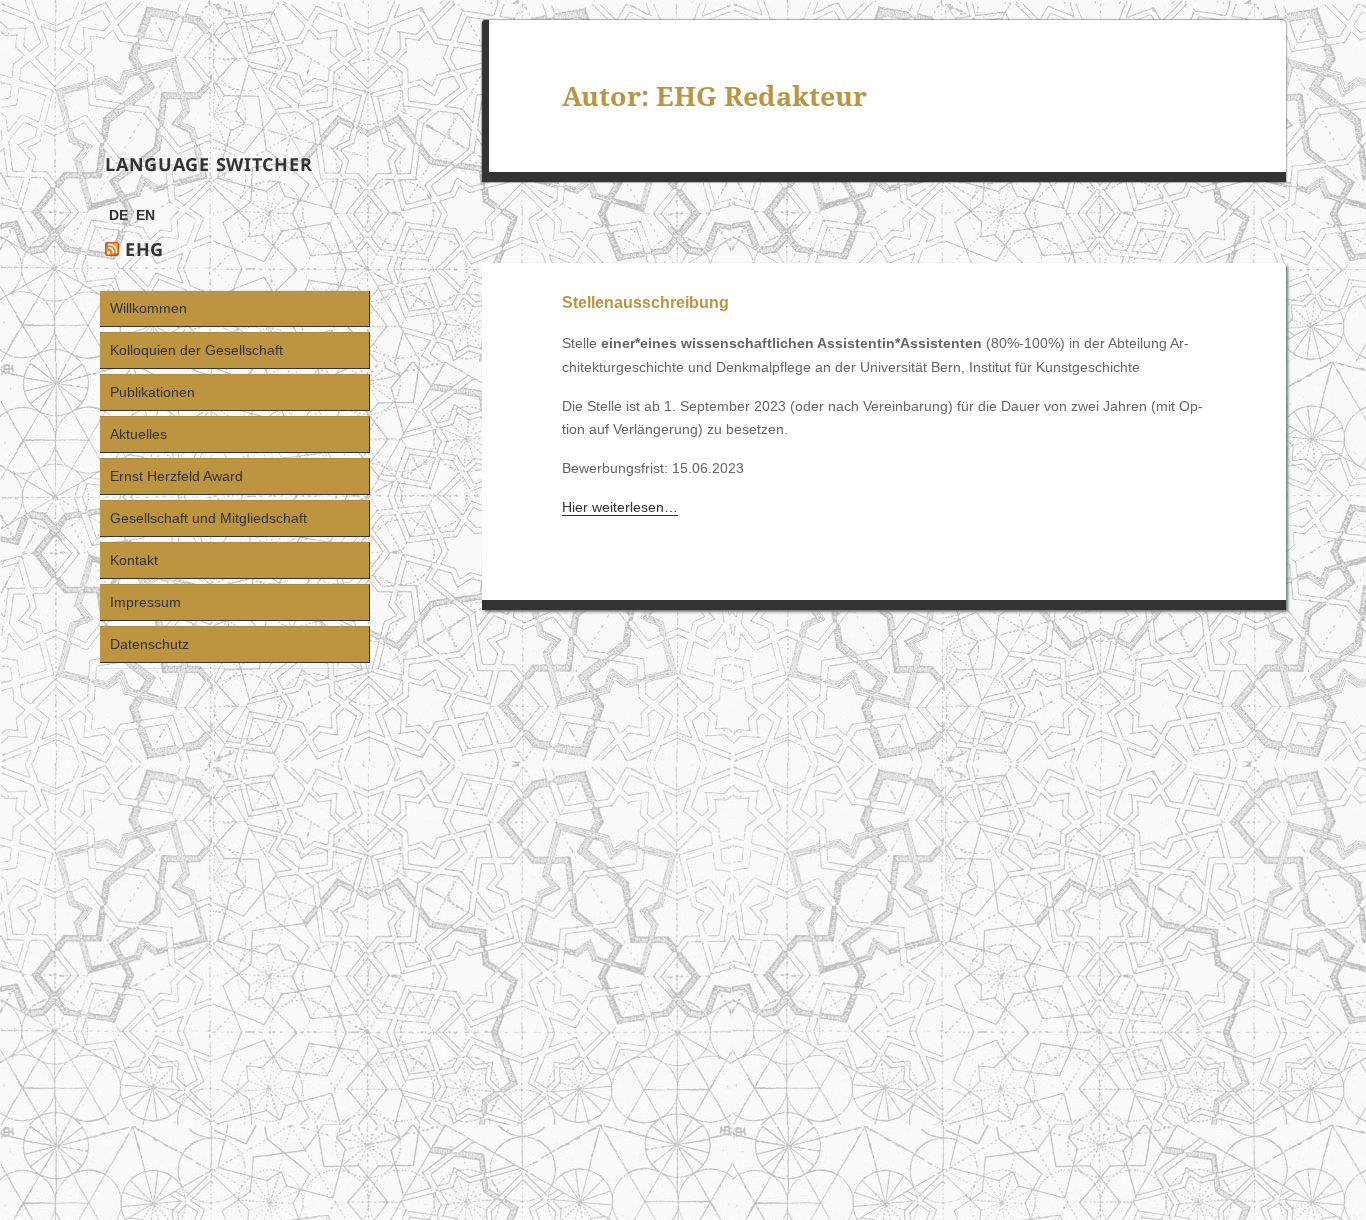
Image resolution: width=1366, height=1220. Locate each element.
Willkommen (148, 308)
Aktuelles (138, 434)
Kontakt (134, 560)
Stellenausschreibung (645, 302)
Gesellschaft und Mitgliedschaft (208, 518)
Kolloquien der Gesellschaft (196, 350)
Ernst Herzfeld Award (176, 476)
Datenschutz (149, 644)
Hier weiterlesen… (620, 507)
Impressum (145, 602)
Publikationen (152, 392)
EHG (144, 249)
